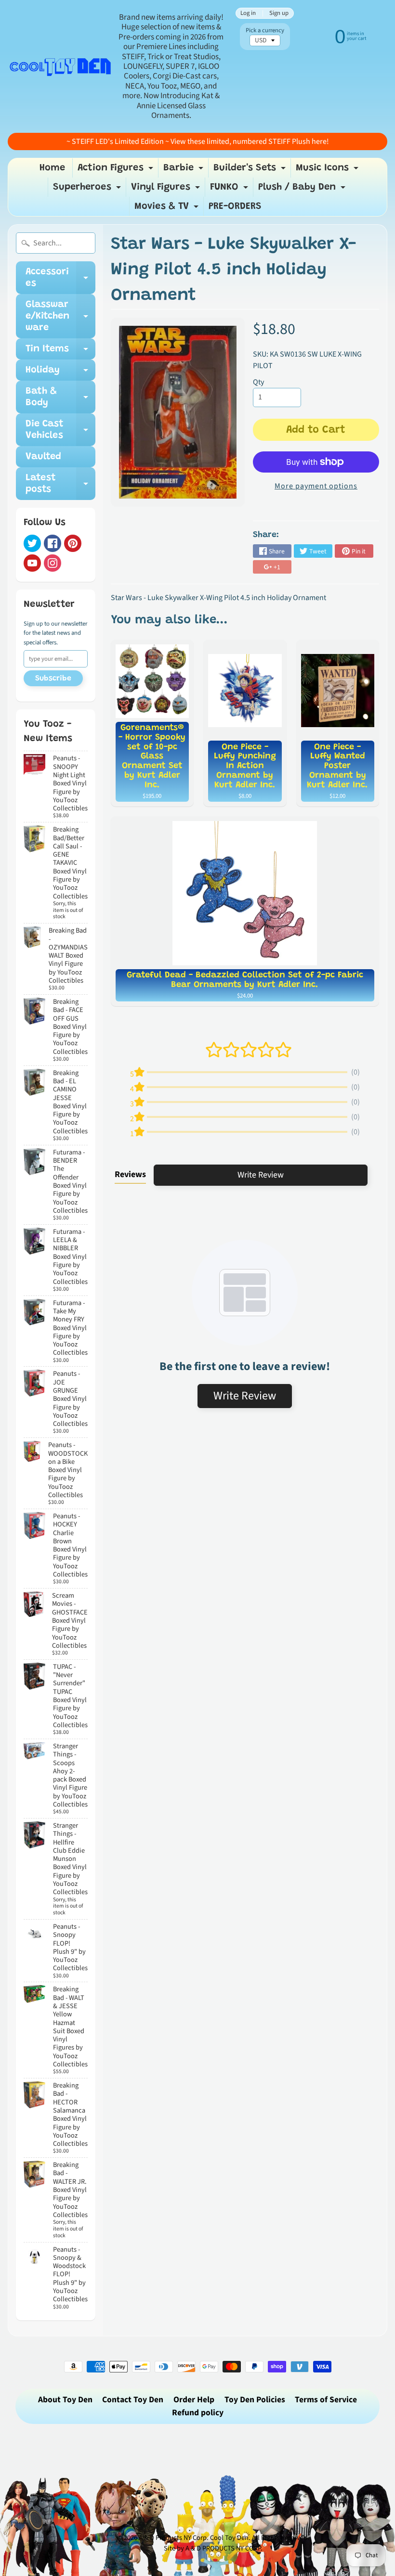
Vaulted (43, 457)
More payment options (316, 486)
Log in (248, 13)
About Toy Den (65, 2400)
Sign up (279, 13)
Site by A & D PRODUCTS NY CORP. (213, 2548)
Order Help (194, 2400)
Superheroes (88, 190)
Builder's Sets (251, 170)
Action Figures (117, 170)
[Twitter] (32, 543)
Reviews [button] (130, 1174)
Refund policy (198, 2413)
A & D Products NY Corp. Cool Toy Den (194, 2538)
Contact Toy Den (133, 2400)
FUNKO (230, 190)
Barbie (184, 170)
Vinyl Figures (167, 190)
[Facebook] (53, 543)
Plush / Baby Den (303, 190)
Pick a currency (265, 31)
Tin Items (60, 352)
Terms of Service (326, 2400)
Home (52, 168)
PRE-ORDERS (235, 206)
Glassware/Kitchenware (60, 316)
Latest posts (60, 484)
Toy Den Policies (255, 2400)
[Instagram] (53, 563)
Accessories (60, 278)
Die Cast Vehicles (60, 430)
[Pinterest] (73, 543)
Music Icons (328, 170)
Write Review (261, 1175)
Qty (258, 382)
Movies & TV (168, 209)
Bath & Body (60, 397)
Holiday (60, 373)
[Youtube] (32, 563)
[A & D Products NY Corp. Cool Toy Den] (61, 66)
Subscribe (53, 679)
